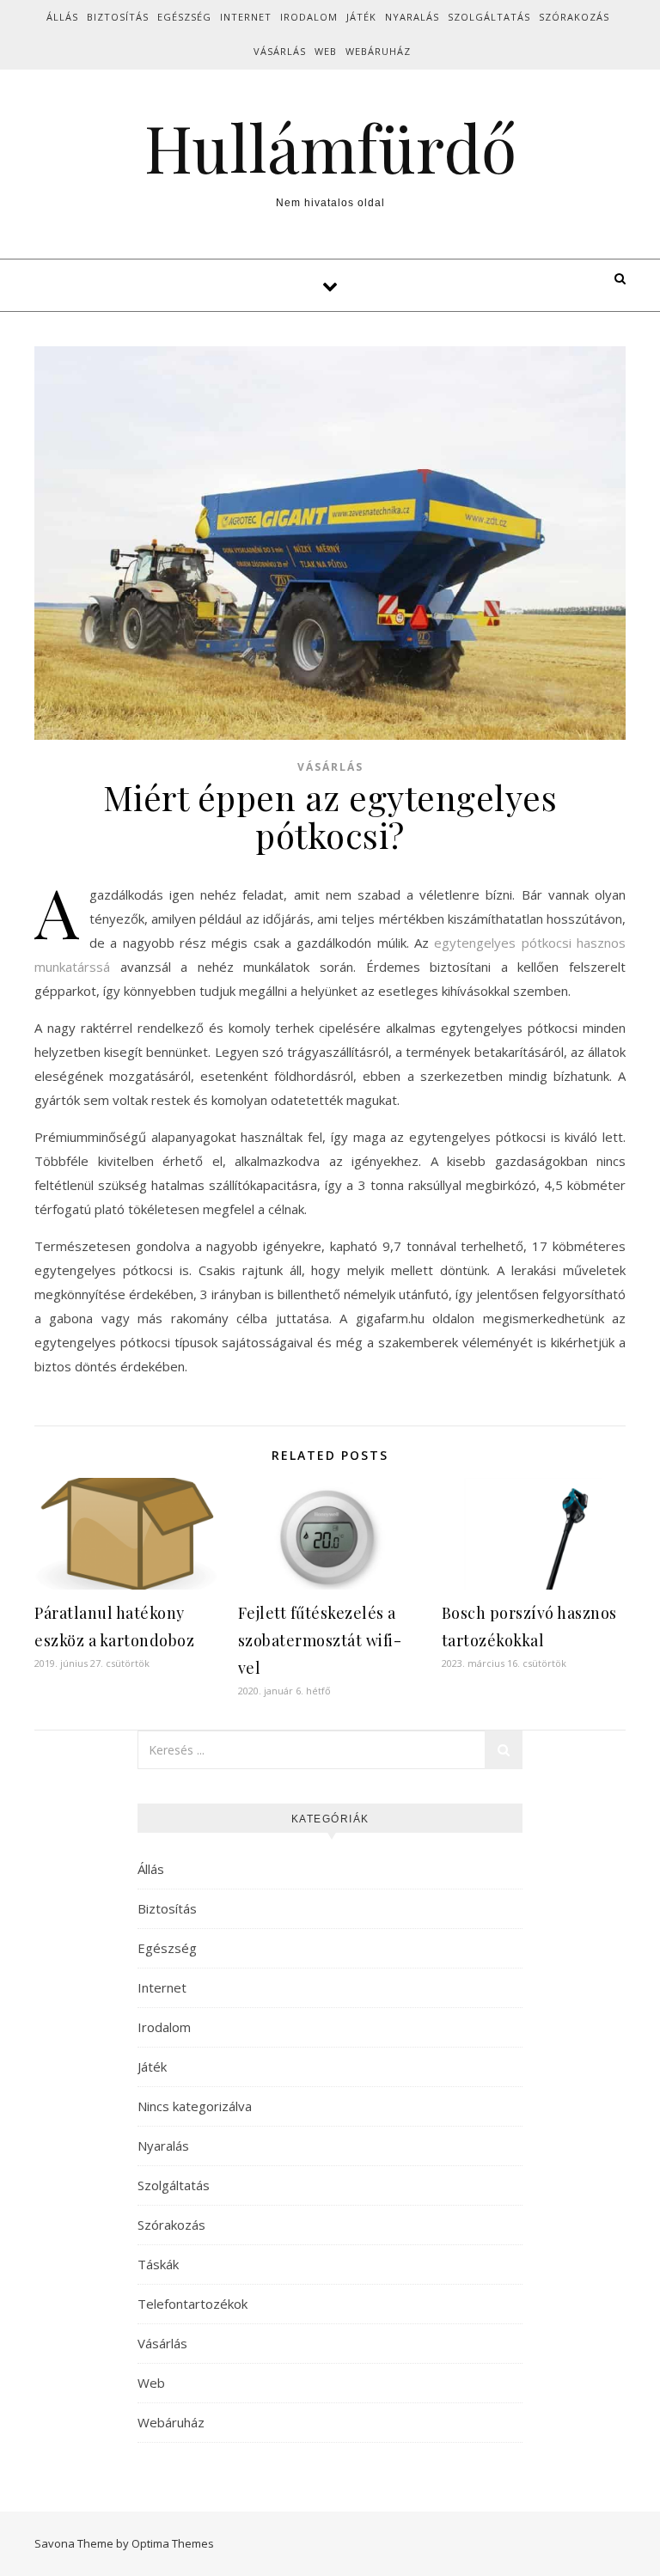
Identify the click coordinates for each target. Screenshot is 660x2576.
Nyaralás (412, 17)
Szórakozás (574, 17)
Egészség (184, 17)
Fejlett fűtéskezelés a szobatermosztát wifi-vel (320, 1640)
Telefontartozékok (192, 2304)
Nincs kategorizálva (195, 2106)
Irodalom (309, 17)
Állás (62, 17)
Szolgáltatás (489, 17)
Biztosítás (118, 17)
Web (326, 51)
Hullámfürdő (330, 147)
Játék (361, 17)
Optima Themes (173, 2543)
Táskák (158, 2264)
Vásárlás (280, 51)
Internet (246, 17)
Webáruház (378, 51)
